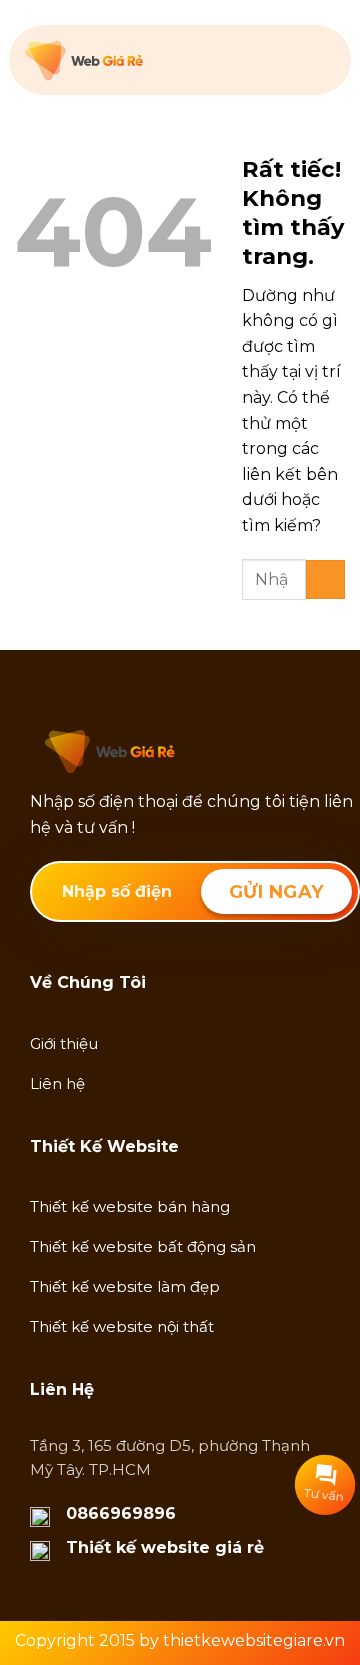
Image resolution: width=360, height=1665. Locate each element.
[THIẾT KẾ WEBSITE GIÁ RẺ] (125, 61)
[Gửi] (325, 579)
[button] (323, 59)
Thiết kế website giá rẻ (165, 1547)
